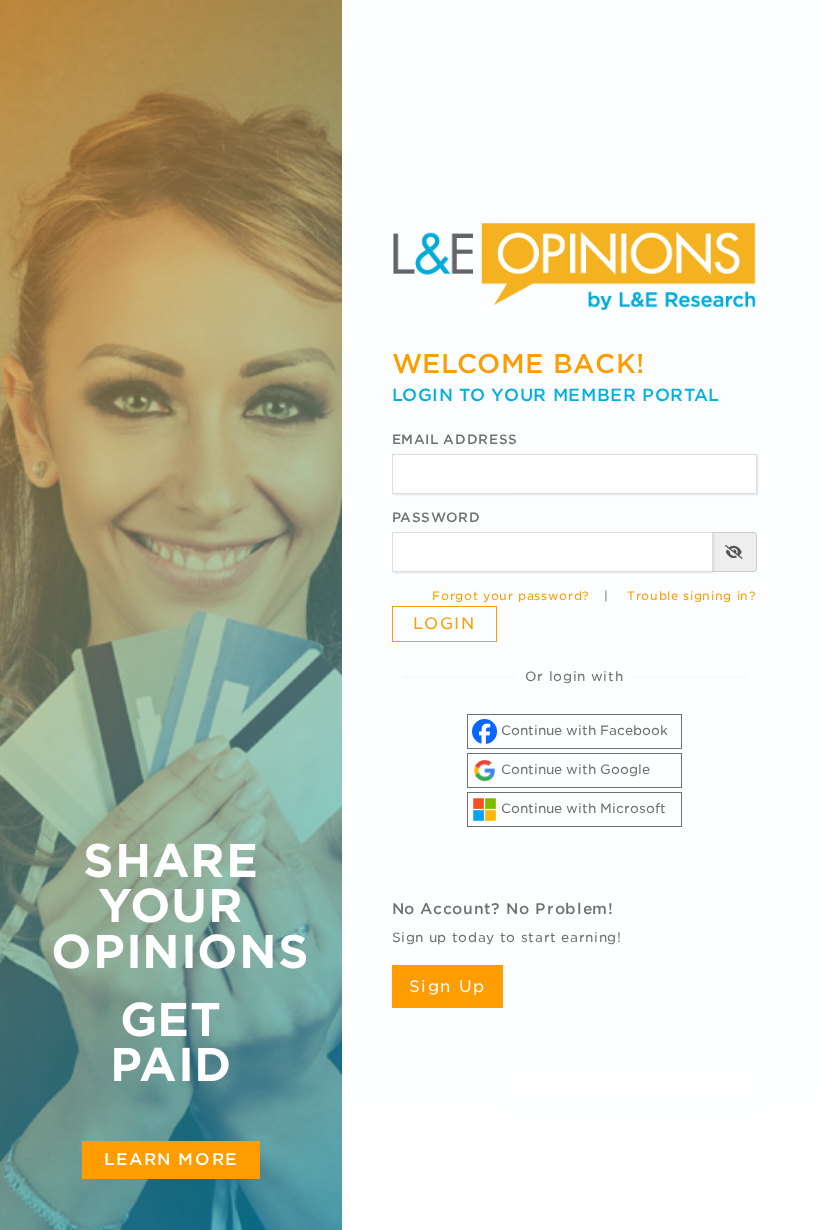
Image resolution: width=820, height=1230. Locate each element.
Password (436, 517)
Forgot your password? (511, 596)
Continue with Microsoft (581, 808)
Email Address (455, 439)
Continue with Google (573, 769)
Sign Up (447, 986)
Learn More (171, 1159)
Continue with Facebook (582, 730)
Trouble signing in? (691, 596)
